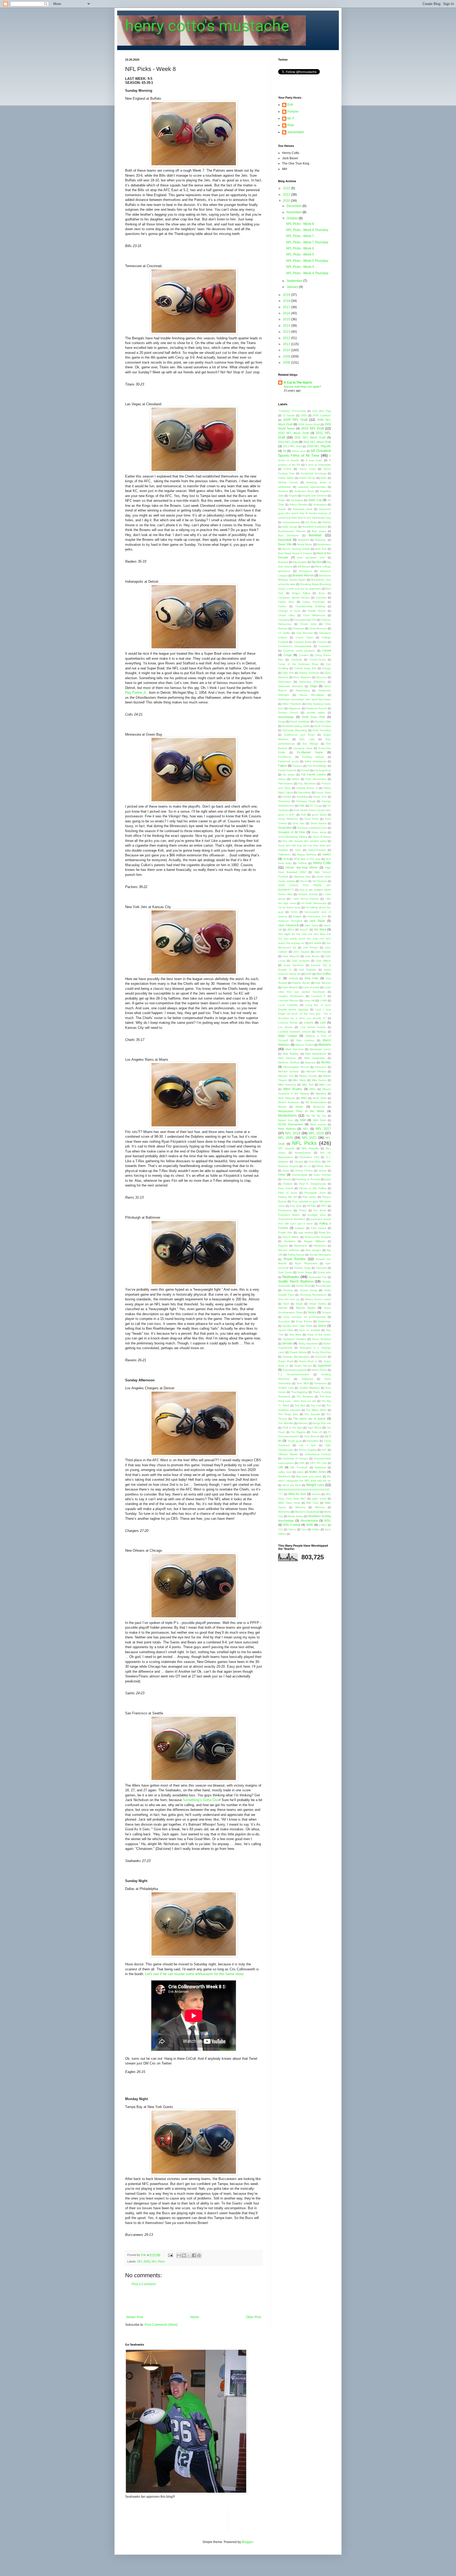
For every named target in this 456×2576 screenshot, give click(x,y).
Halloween (284, 854)
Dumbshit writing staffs (296, 726)
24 (284, 451)
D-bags (327, 668)
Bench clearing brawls (296, 549)
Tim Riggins (298, 1432)
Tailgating (307, 1379)
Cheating (284, 620)
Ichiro (294, 912)
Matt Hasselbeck (316, 1054)
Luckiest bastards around (294, 1032)
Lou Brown (285, 1027)
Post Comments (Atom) (161, 2325)
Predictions (285, 1210)
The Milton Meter (316, 1410)
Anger (282, 500)
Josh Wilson (323, 961)
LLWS (323, 1000)
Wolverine (284, 1512)
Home (195, 2317)
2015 (287, 319)
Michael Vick (286, 1076)
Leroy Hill (309, 1000)
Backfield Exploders (315, 527)
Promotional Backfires (292, 1219)
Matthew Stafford (289, 1062)
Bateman (321, 540)
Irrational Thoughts (290, 921)
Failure (282, 766)
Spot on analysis (310, 1330)
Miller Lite (325, 1085)
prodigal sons (317, 1215)
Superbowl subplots (295, 1370)
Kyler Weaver (290, 987)
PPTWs (311, 1206)
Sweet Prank (319, 1370)
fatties (296, 779)
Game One (320, 797)
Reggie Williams (315, 1241)
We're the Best (292, 1485)
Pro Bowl (320, 1210)
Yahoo (292, 1529)
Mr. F (291, 118)
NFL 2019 (316, 1133)
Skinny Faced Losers (318, 1299)
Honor (304, 881)
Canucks (321, 598)
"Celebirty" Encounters (292, 411)
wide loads (319, 1499)
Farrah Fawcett (287, 770)
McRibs (326, 1062)
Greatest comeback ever (312, 828)
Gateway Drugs (306, 801)
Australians (320, 505)
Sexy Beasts (323, 1286)
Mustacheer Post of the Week (301, 1111)
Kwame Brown (301, 983)
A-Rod (288, 469)
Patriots (288, 1184)
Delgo (313, 686)
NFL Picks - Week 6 (300, 248)
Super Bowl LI (308, 1361)
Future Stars (323, 792)
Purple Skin (285, 1232)
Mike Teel (308, 1085)
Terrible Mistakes (310, 1388)
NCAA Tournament (291, 1124)
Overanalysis (300, 1175)
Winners (300, 1507)
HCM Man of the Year (307, 859)
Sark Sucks (285, 1272)
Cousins (304, 655)
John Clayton (301, 952)
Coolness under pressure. (299, 651)
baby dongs (290, 527)
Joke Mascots (291, 956)
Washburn (284, 1476)
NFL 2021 (309, 1138)
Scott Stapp (305, 1272)
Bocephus (305, 571)
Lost (323, 1022)
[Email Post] (170, 2255)
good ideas (319, 815)
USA (302, 1463)
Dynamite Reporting (295, 730)
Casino (282, 606)
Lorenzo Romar (288, 1023)
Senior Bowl (303, 1286)
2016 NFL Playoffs (319, 446)
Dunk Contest (323, 726)
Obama (299, 1162)
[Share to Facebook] (194, 2255)
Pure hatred (319, 1228)
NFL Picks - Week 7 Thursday (307, 242)
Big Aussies (300, 562)
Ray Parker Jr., (137, 693)
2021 (287, 195)
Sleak (299, 1304)
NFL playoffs (286, 1148)
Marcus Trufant (304, 1045)
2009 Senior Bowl (309, 424)
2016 (287, 313)
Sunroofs (321, 1357)
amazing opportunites (312, 487)
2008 (287, 363)
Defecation (285, 682)
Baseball (315, 535)
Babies (327, 522)
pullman (300, 1228)
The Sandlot (312, 1414)
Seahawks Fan (318, 1277)
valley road (285, 1472)
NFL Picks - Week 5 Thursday (307, 261)
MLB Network (286, 1098)
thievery (303, 1423)
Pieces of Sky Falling (313, 1188)
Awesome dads (303, 509)
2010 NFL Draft (312, 428)
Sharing (288, 1290)
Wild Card (312, 1503)
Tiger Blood (315, 1428)
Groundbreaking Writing (293, 837)
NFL (306, 1129)
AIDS (324, 478)
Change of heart (289, 611)
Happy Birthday (307, 854)
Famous (297, 766)
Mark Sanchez (295, 1049)
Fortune (293, 112)
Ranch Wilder (291, 1237)
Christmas (298, 628)
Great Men (285, 828)
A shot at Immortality (318, 465)
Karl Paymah (308, 970)
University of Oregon (295, 1458)
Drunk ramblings (300, 722)
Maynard (310, 1062)
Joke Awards (323, 952)
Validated (320, 1467)
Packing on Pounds (308, 1179)
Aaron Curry (308, 469)
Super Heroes (303, 1366)
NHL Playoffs (310, 1148)
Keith (308, 974)
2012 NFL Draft (288, 442)
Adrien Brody (307, 478)
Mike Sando (319, 1080)
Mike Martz (299, 1080)
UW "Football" (299, 1467)
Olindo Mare (323, 1166)
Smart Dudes (318, 1304)
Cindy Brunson (318, 628)
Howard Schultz (308, 894)
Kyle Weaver (323, 983)
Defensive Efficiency (312, 682)
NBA (303, 1120)
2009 (287, 356)
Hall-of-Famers (317, 850)
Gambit (287, 797)
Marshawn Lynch (320, 1049)
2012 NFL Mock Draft (317, 442)
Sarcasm (321, 1268)
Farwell (305, 770)
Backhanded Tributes (292, 531)
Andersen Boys (304, 491)
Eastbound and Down (300, 735)
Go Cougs (316, 806)
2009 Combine (322, 415)
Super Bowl (286, 1361)
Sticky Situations (308, 1344)
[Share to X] (189, 2255)
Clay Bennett (305, 633)
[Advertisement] (194, 2301)
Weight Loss (315, 1485)
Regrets (283, 1246)
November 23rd (309, 1157)
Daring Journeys (309, 673)
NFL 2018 (293, 1133)
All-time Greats (288, 482)
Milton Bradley (293, 1089)
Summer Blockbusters (296, 1357)
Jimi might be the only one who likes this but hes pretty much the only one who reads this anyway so (305, 939)
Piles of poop (288, 1193)
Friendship (304, 792)
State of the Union (319, 1335)
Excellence (285, 757)
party (328, 1179)
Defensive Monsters (291, 686)
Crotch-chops (318, 660)
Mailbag (321, 1032)
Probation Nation (289, 1215)
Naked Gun (286, 1120)
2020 (287, 201)
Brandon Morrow (303, 575)
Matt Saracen (287, 1058)
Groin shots (319, 832)
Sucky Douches (321, 1352)
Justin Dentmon (294, 965)
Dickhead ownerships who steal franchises (305, 699)
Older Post (253, 2317)
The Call (316, 1405)
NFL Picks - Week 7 (300, 236)
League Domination (291, 996)
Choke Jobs (308, 624)
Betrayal (283, 562)
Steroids (287, 1343)
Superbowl (324, 1366)
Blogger (247, 2542)
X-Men (323, 1525)
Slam (286, 1304)
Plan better (309, 1197)
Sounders (284, 1321)
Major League (288, 1036)
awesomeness (291, 522)
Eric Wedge (310, 744)
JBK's (291, 930)
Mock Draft (319, 1098)
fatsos (282, 779)
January (293, 287)
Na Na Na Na (316, 1116)
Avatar (282, 509)
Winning (320, 1507)
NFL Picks (158, 2261)
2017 (287, 307)
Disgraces (295, 708)
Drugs (282, 722)
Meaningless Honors (296, 1067)
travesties (313, 1441)
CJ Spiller (284, 633)
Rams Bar (325, 1232)
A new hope (314, 460)
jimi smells (315, 943)
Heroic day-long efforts (302, 867)
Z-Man (316, 1529)
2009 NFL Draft (295, 420)
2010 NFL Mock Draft (293, 433)
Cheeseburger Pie (305, 620)
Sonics (312, 1312)
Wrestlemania (309, 1521)
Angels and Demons (314, 496)
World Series (296, 1516)
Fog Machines (307, 783)
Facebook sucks (288, 761)
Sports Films (286, 1330)
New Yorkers (287, 1129)
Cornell (326, 650)
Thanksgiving (299, 1392)
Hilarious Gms (302, 877)
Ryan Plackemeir (306, 1263)
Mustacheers (287, 1116)
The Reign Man (288, 1414)
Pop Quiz (296, 1206)
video (300, 1472)
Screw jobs (324, 1272)
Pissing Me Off (288, 1197)
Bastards (304, 540)
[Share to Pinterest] (199, 2255)
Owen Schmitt (322, 1175)
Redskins (290, 1241)
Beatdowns (324, 544)
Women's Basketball (307, 1512)
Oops (286, 1171)
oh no (307, 1166)
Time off (317, 1432)
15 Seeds (289, 415)
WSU (328, 1521)
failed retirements (316, 761)
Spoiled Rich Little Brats (297, 1326)
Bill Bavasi (304, 566)
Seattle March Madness (296, 1281)
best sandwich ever (311, 558)
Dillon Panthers (292, 704)
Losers (309, 1022)
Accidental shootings (313, 473)
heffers (302, 863)
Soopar (326, 1312)
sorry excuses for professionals (305, 1317)
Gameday (284, 801)
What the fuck (297, 1494)
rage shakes (306, 1232)
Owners (287, 1179)
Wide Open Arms (289, 1503)
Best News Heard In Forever (295, 553)
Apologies (297, 500)
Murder (282, 1107)
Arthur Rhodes (299, 505)
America (283, 491)
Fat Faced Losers (313, 774)
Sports (322, 1326)
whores (316, 1494)
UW (281, 1467)
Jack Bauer (317, 921)
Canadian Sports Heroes (294, 598)
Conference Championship (295, 646)
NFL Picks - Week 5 (300, 254)
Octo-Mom (315, 1162)
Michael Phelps (316, 1071)
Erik (290, 105)
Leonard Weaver (288, 1000)
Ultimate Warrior (288, 1454)
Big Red (317, 562)
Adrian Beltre (286, 478)
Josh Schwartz (301, 961)
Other (282, 1175)
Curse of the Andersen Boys (298, 664)
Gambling (302, 797)
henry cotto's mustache (207, 26)
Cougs (288, 655)
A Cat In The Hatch (298, 383)
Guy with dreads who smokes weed (305, 841)
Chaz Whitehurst (314, 615)
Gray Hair (299, 823)
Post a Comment (144, 2284)
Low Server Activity (313, 1027)
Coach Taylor (304, 637)
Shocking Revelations (313, 1295)
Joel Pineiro (311, 947)
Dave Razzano (302, 677)
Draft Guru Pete (313, 717)
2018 (287, 301)
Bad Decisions (288, 535)
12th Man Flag (322, 411)
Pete (291, 125)
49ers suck (299, 451)
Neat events (318, 1124)
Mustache (319, 1107)
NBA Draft (319, 1120)
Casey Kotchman (314, 602)
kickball (293, 978)
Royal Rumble (295, 1259)
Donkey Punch (288, 713)
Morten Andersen (289, 1102)
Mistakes (321, 1094)
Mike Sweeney (287, 1085)
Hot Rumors (320, 881)
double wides (316, 713)
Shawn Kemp (308, 1290)
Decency (322, 677)
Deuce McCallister (312, 695)
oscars (322, 1171)
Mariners (325, 1045)
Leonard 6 (319, 996)
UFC (324, 1450)
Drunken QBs (323, 722)
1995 (304, 415)
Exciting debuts (313, 757)
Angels (293, 496)
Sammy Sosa (302, 1268)
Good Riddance (288, 819)
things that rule (322, 1423)
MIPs (313, 1089)
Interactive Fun (317, 916)
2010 (287, 350)
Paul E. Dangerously (312, 1184)
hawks (327, 854)
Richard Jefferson (289, 1250)
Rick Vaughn (313, 1250)
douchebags (286, 717)
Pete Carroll (286, 1188)
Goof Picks (312, 819)
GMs (302, 806)
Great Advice (318, 823)
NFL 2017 (323, 1129)
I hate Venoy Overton (305, 899)
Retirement (301, 1246)
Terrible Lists (286, 1388)
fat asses (289, 775)
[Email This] (179, 2255)
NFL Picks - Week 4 (300, 267)
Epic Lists (307, 739)
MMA (304, 1098)
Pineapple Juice (315, 1193)
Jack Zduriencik (289, 925)
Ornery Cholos (304, 1171)
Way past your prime (309, 1476)
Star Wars (295, 1335)
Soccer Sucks (306, 1308)
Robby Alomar (296, 1255)
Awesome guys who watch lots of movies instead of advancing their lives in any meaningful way (305, 513)
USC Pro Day (318, 1463)
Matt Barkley (291, 1054)
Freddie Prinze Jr (307, 788)
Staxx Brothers (322, 1339)
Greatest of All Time (292, 832)
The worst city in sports (309, 1419)
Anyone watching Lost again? (302, 387)
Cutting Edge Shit (305, 668)
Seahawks (291, 1277)
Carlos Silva (286, 602)
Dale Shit (288, 673)
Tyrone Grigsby (307, 1450)
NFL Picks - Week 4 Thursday (307, 273)
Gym (298, 850)
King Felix (312, 978)
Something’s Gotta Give (201, 1800)
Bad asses (319, 531)
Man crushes (305, 1040)
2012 (287, 338)
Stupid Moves (298, 1352)
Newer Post (135, 2317)
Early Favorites (322, 730)
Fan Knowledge (317, 766)
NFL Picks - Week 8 (300, 224)
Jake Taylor (312, 925)
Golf (303, 815)
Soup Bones (304, 1321)
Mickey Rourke (308, 1076)
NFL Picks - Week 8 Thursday (307, 230)
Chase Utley (286, 615)
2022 (287, 188)
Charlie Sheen (317, 611)
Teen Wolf (303, 1383)
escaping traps (303, 748)
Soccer (283, 1308)
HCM (286, 859)
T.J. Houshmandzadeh (294, 1374)
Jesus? (304, 930)
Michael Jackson (289, 1071)
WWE (310, 1525)
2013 (287, 332)
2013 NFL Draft (292, 446)
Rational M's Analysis (318, 1237)
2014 (287, 326)
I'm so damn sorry (289, 907)
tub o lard (308, 1445)
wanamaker (296, 132)
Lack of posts (311, 987)
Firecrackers (285, 783)
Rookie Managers (320, 1255)
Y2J (281, 1529)
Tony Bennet (312, 1436)
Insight (297, 916)
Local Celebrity (288, 1005)
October (293, 218)
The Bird (300, 1405)
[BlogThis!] (184, 2255)
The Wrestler (286, 1423)
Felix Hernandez (316, 779)
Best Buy (321, 549)
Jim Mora (320, 929)
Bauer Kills (285, 544)
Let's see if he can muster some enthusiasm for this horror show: (195, 1974)
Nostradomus (303, 1153)
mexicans (320, 1067)
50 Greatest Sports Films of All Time (305, 453)
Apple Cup (315, 500)
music (299, 1107)
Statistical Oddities (294, 1339)
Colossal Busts (303, 642)
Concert (322, 642)
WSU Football (292, 1525)
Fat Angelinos (323, 770)
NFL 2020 (144, 2261)
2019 (287, 295)
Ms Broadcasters (316, 1102)
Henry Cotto (322, 863)
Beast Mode (305, 544)
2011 (287, 344)
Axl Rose (311, 522)
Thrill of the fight (292, 1428)
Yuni (304, 1529)
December (294, 206)
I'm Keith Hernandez (314, 903)
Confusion (325, 646)
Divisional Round (316, 708)
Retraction (320, 1246)
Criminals (296, 660)
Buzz (322, 593)
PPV (324, 1206)
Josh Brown (312, 956)
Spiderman (324, 1321)
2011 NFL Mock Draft (310, 437)
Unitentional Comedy (318, 1454)
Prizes (303, 1210)
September (295, 281)
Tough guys (295, 1441)
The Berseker (305, 1396)
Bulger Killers (301, 593)
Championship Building (310, 606)
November (294, 212)
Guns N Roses (322, 837)
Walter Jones (318, 1472)
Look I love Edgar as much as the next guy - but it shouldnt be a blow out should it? (305, 1014)
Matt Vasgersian (315, 1058)
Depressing (303, 690)
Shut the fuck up (289, 1299)
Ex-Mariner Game (310, 752)
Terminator (320, 1383)
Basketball (285, 540)
